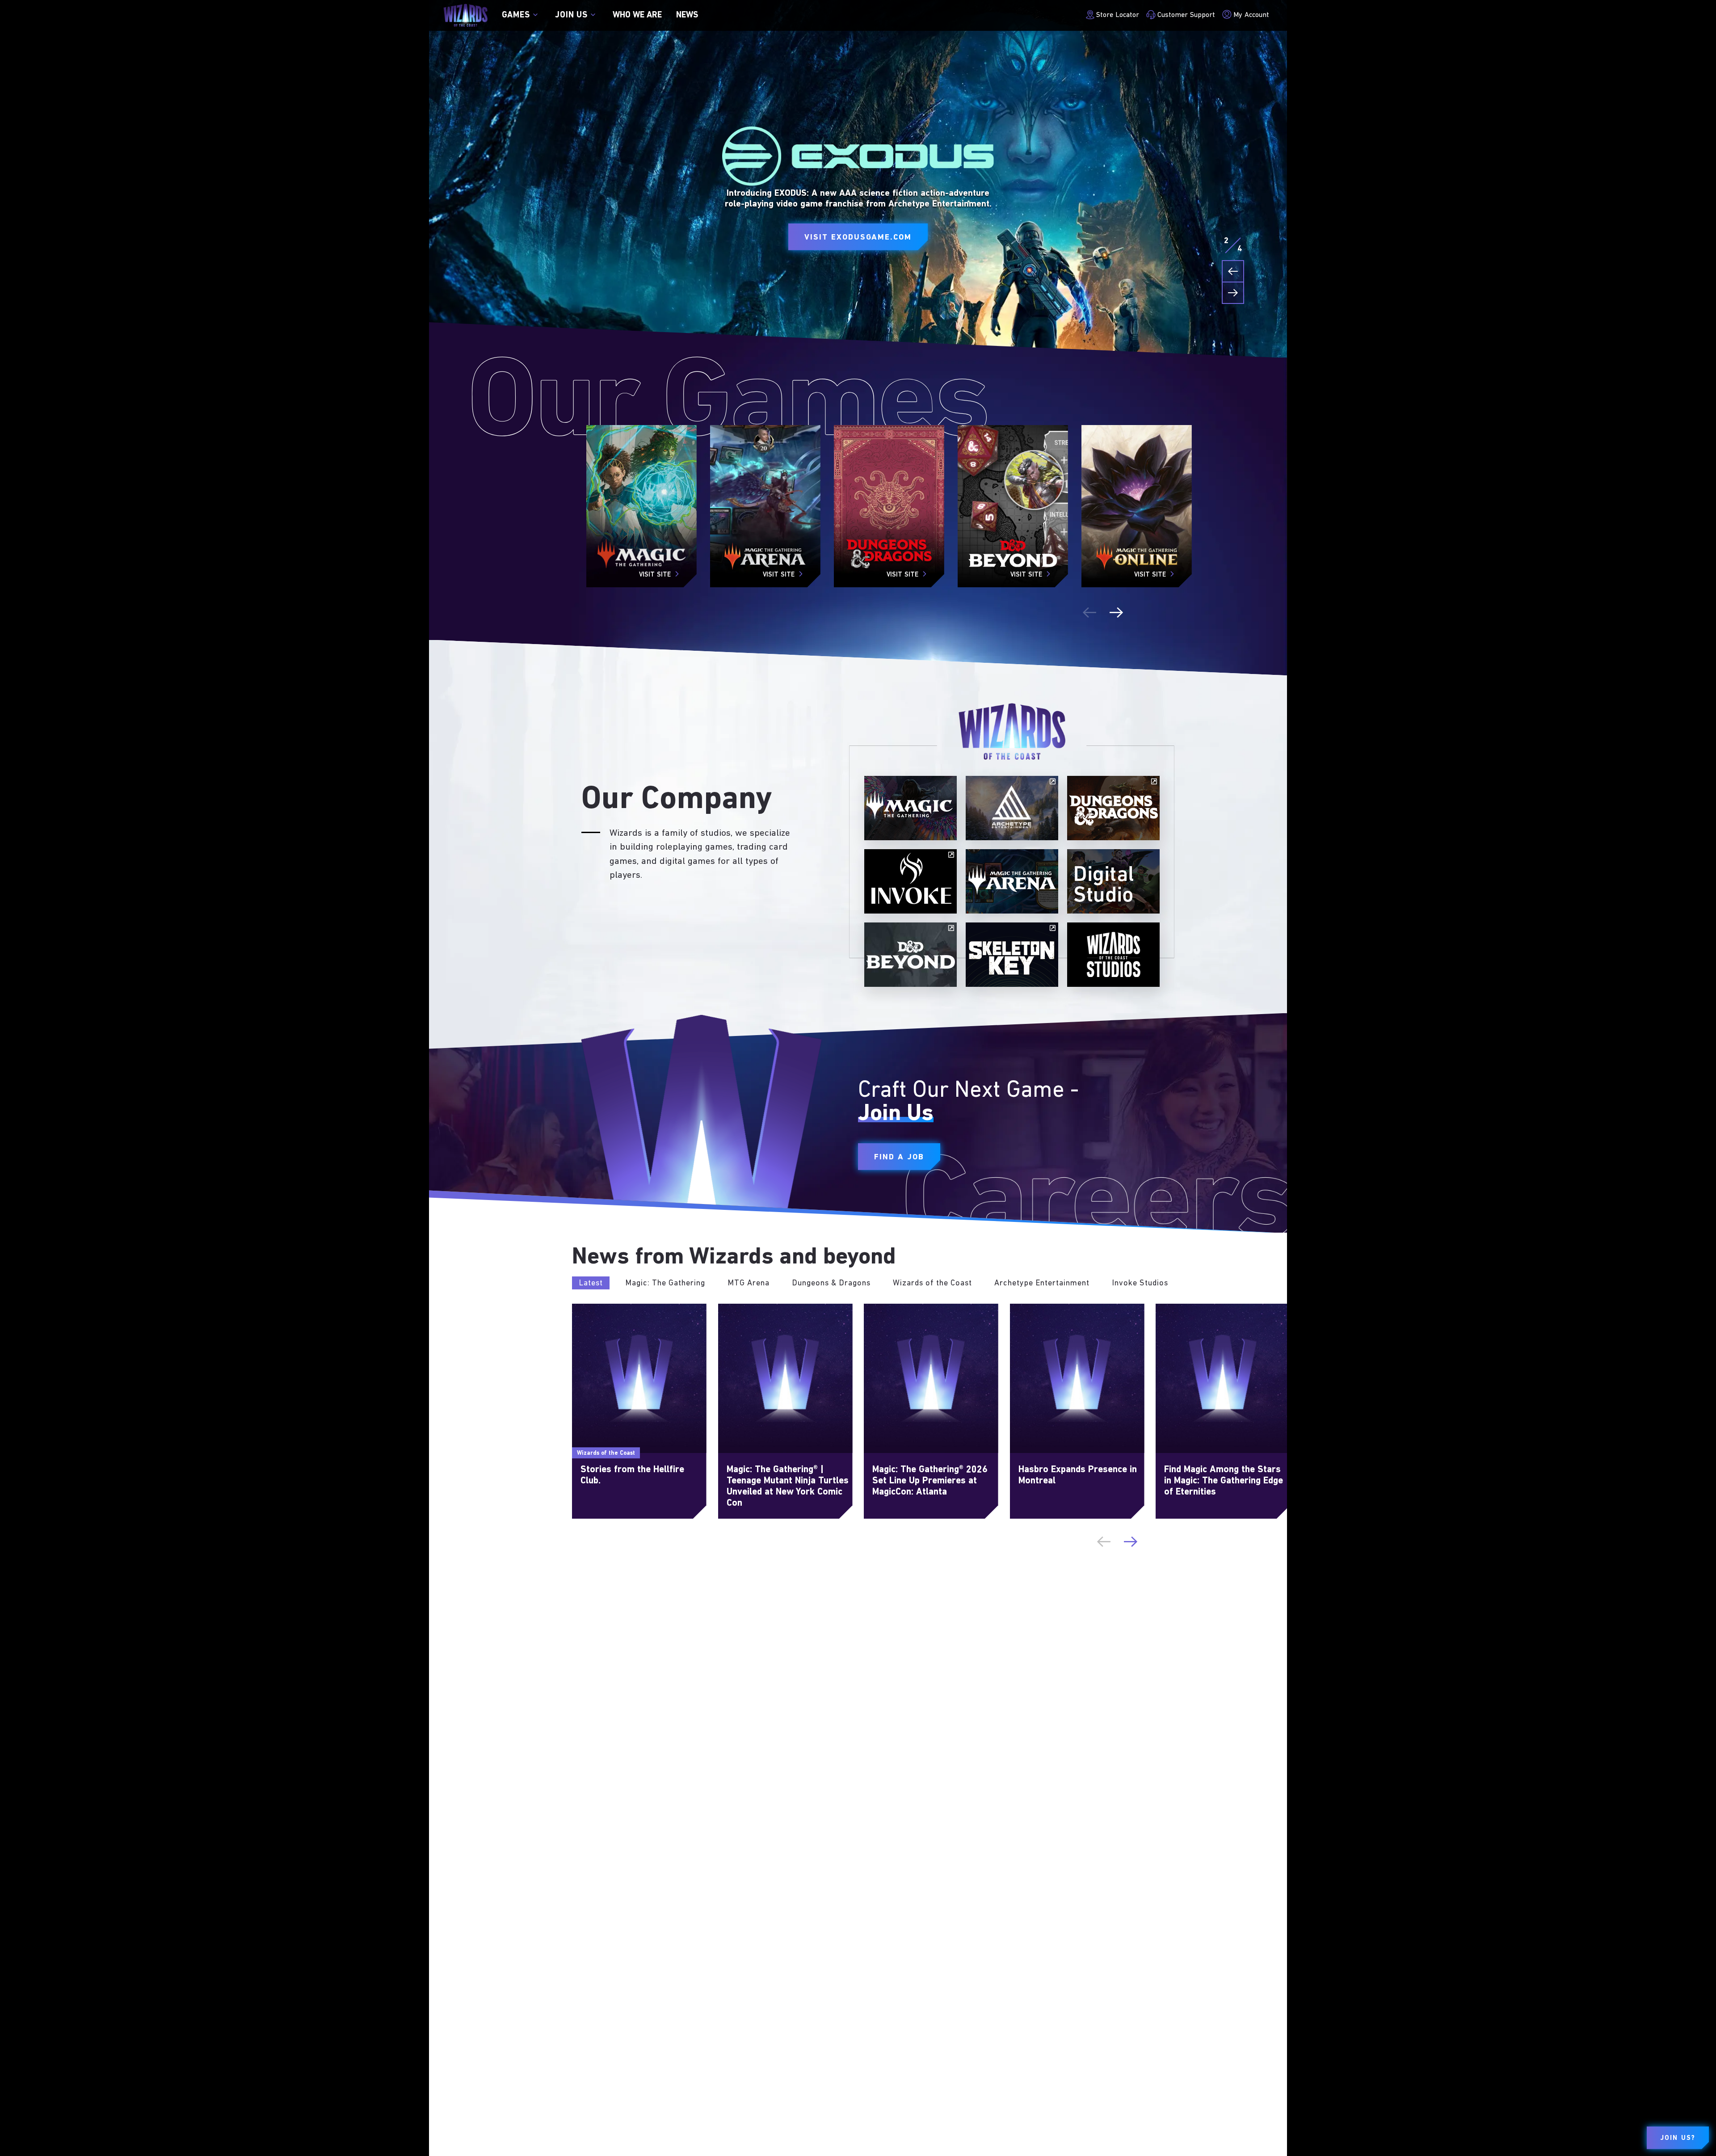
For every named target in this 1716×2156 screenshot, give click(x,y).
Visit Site (655, 575)
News (687, 15)
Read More (591, 1309)
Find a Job (899, 1157)
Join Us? (1678, 2138)
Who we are (637, 15)
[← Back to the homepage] (465, 15)
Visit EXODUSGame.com (858, 238)
